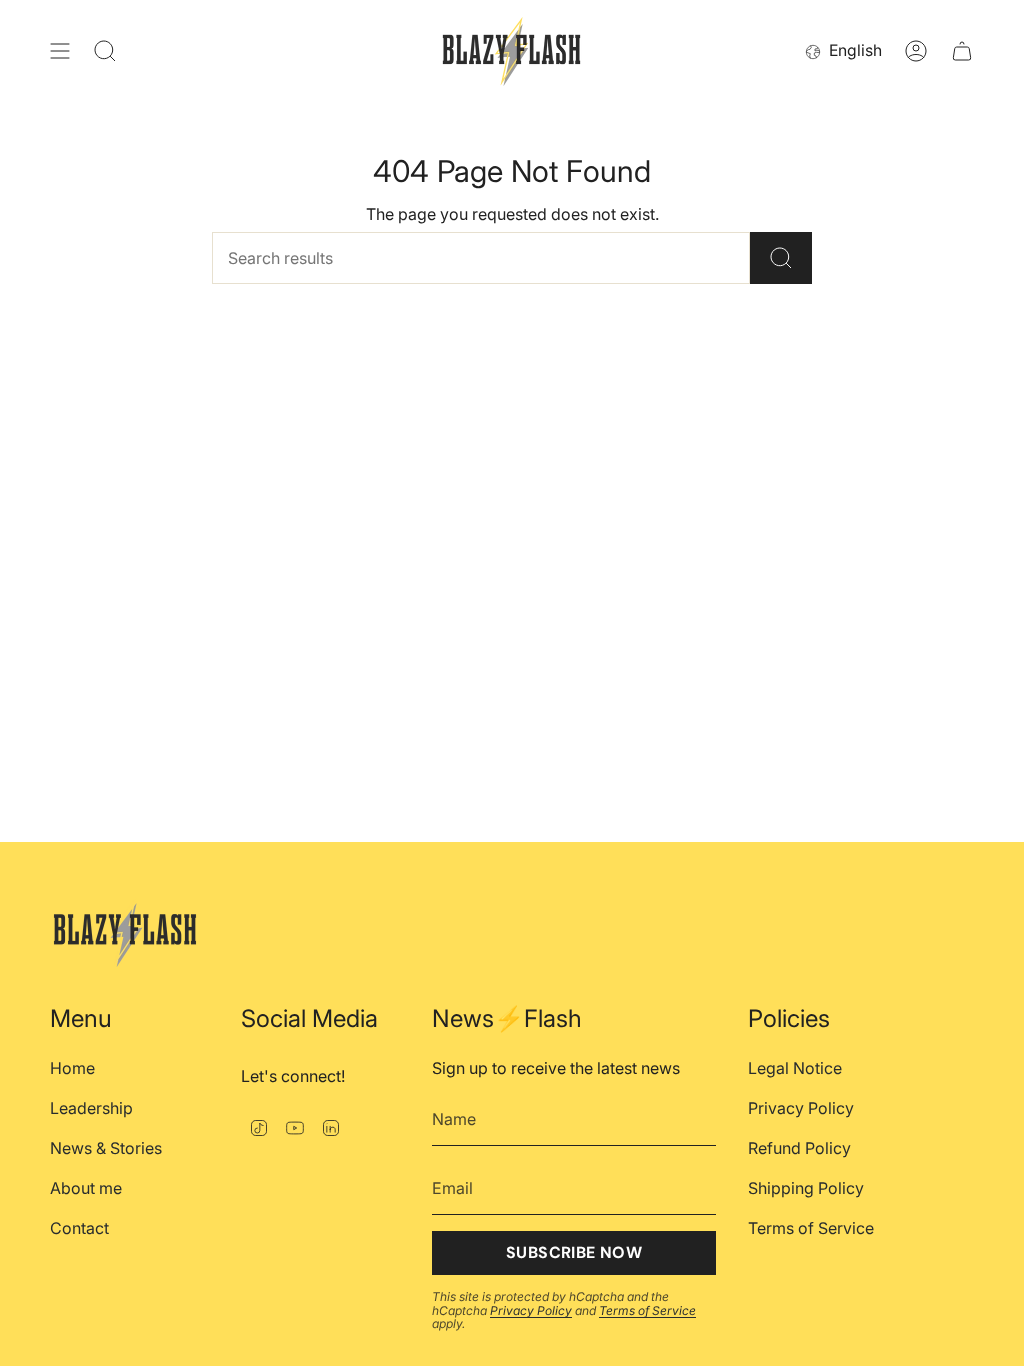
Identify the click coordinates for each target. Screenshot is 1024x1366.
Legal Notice (795, 1068)
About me (86, 1188)
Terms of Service (647, 1310)
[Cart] (962, 51)
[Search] (781, 258)
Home (72, 1068)
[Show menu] (60, 51)
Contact (79, 1228)
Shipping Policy (806, 1188)
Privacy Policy (531, 1310)
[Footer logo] (125, 931)
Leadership (91, 1108)
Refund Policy (799, 1148)
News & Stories (106, 1148)
